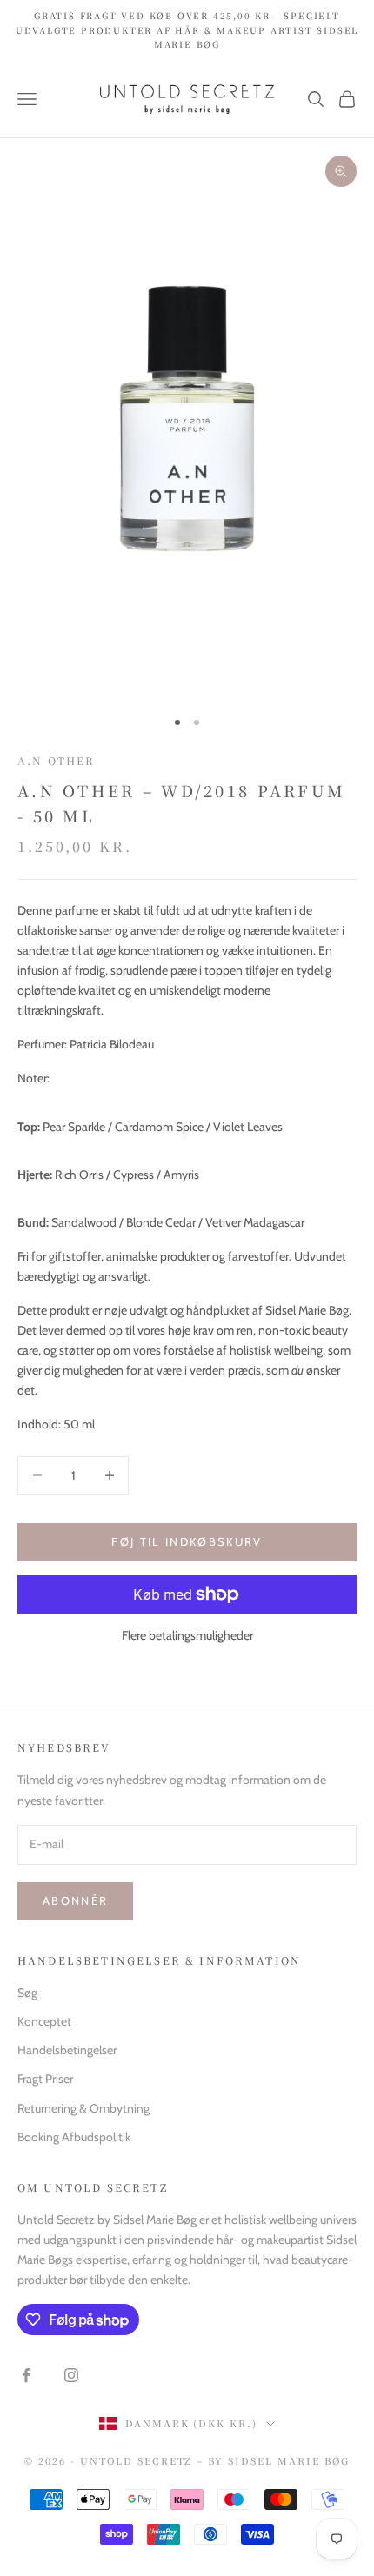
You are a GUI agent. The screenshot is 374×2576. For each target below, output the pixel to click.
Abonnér (75, 1900)
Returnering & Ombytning (83, 2108)
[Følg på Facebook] (26, 2375)
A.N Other (56, 760)
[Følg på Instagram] (71, 2375)
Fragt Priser (45, 2079)
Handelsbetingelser (67, 2050)
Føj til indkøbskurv (187, 1541)
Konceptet (44, 2021)
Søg (27, 1993)
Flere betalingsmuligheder (187, 1635)
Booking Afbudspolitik (74, 2137)
